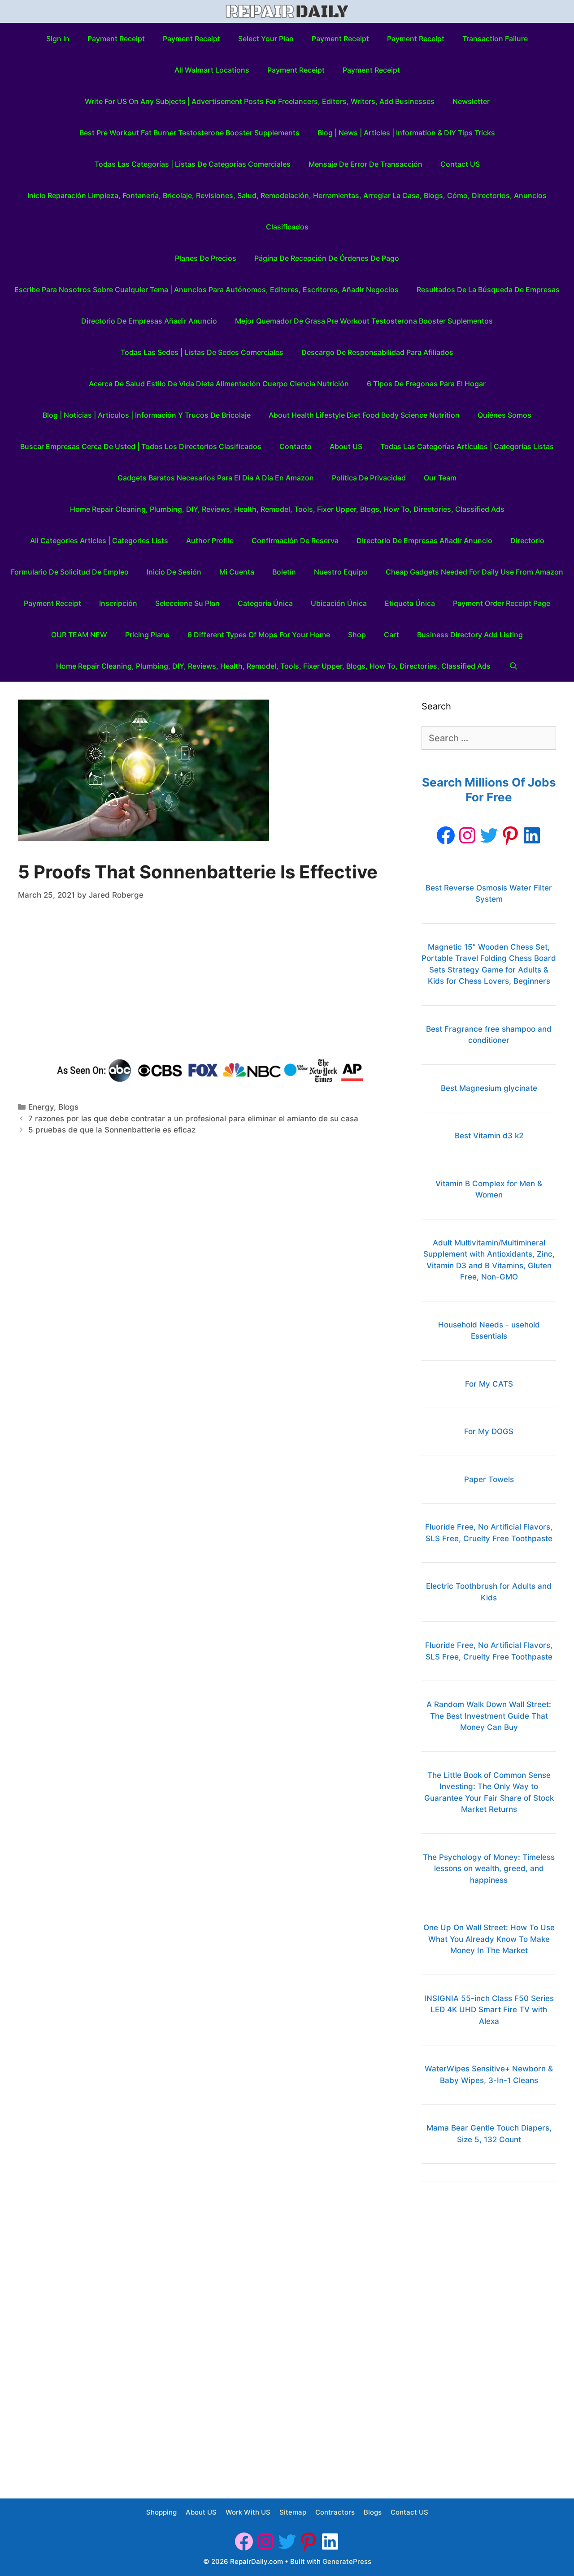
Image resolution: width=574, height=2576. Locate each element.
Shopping (161, 2512)
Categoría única (265, 603)
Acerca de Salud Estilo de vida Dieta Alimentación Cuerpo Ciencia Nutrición (219, 384)
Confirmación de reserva (295, 540)
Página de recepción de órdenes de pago (327, 258)
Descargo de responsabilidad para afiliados (377, 352)
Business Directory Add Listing (470, 635)
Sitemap (293, 2512)
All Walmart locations (212, 70)
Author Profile (210, 540)
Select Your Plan (266, 39)
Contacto (296, 446)
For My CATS (489, 1384)
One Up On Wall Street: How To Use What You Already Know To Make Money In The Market (489, 1939)
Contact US (460, 164)
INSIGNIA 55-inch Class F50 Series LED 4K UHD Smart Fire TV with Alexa (489, 2010)
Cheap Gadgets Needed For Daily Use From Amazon (474, 572)
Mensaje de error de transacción (365, 164)
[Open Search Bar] (513, 666)
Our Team (440, 478)
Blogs (68, 1107)
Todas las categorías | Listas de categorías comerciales (193, 164)
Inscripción (118, 603)
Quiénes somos (504, 415)
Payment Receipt (116, 39)
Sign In (58, 39)
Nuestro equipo (341, 572)
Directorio (527, 540)
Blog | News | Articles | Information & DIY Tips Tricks (406, 133)
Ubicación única (339, 603)
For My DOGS (489, 1431)
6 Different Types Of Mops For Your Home (259, 635)
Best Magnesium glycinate (489, 1088)
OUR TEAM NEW (79, 635)
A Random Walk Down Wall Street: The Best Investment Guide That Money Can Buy (489, 1716)
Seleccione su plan (187, 603)
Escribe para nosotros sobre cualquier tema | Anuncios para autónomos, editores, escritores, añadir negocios (207, 290)
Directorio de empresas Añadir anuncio (149, 321)
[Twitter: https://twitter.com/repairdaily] (489, 835)
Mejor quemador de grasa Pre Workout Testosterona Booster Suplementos (364, 321)
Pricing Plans (147, 635)
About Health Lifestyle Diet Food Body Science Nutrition (364, 415)
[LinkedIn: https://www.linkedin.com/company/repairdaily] (532, 835)
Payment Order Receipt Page (502, 603)
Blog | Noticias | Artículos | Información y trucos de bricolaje (147, 415)
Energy (41, 1107)
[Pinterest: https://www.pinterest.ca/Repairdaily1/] (510, 835)
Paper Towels (489, 1479)
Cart (391, 635)
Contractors (335, 2512)
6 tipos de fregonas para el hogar (426, 384)
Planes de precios (206, 258)
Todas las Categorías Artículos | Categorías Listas (467, 446)
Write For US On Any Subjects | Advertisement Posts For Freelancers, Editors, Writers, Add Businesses (260, 101)
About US (346, 446)
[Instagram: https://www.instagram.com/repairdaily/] (467, 835)
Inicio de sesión (174, 572)
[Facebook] (446, 835)
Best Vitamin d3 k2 (489, 1136)
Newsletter (471, 101)
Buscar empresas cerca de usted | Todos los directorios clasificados (141, 446)
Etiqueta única (410, 603)
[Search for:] (489, 739)
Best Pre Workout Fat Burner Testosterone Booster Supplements (189, 133)
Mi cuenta (237, 572)
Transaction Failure (495, 39)
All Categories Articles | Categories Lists (99, 540)
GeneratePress (347, 2561)
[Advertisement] (211, 981)
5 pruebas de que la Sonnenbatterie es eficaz (112, 1130)
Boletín (284, 572)
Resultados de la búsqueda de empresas (488, 290)
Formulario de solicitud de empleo (70, 572)
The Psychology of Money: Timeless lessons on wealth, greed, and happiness (489, 1869)
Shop (357, 635)
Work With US (248, 2512)
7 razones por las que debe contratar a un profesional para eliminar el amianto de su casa (193, 1119)
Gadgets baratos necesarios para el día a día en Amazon (216, 478)
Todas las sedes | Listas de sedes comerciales (202, 352)
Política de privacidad (369, 478)
